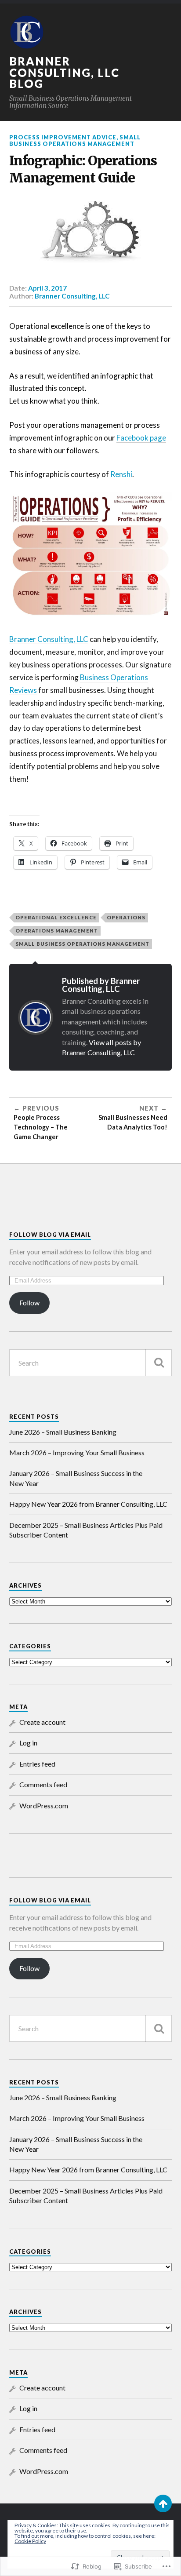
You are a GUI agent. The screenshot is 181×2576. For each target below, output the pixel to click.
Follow (29, 1303)
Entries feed (37, 1764)
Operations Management (57, 931)
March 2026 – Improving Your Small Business (77, 1452)
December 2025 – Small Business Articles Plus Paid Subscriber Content (86, 1530)
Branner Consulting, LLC (72, 296)
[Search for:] (91, 1363)
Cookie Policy (30, 2541)
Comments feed (43, 1784)
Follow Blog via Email (50, 1235)
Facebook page (141, 438)
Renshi (121, 474)
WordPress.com (44, 1805)
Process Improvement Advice (63, 137)
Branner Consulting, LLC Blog (64, 72)
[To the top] (163, 2503)
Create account (42, 1722)
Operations (126, 917)
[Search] (159, 1363)
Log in (28, 1743)
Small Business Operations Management (75, 140)
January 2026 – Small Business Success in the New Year (76, 1478)
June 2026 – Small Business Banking (63, 1432)
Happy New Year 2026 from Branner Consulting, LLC (88, 1504)
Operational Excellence (56, 917)
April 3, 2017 (47, 288)
